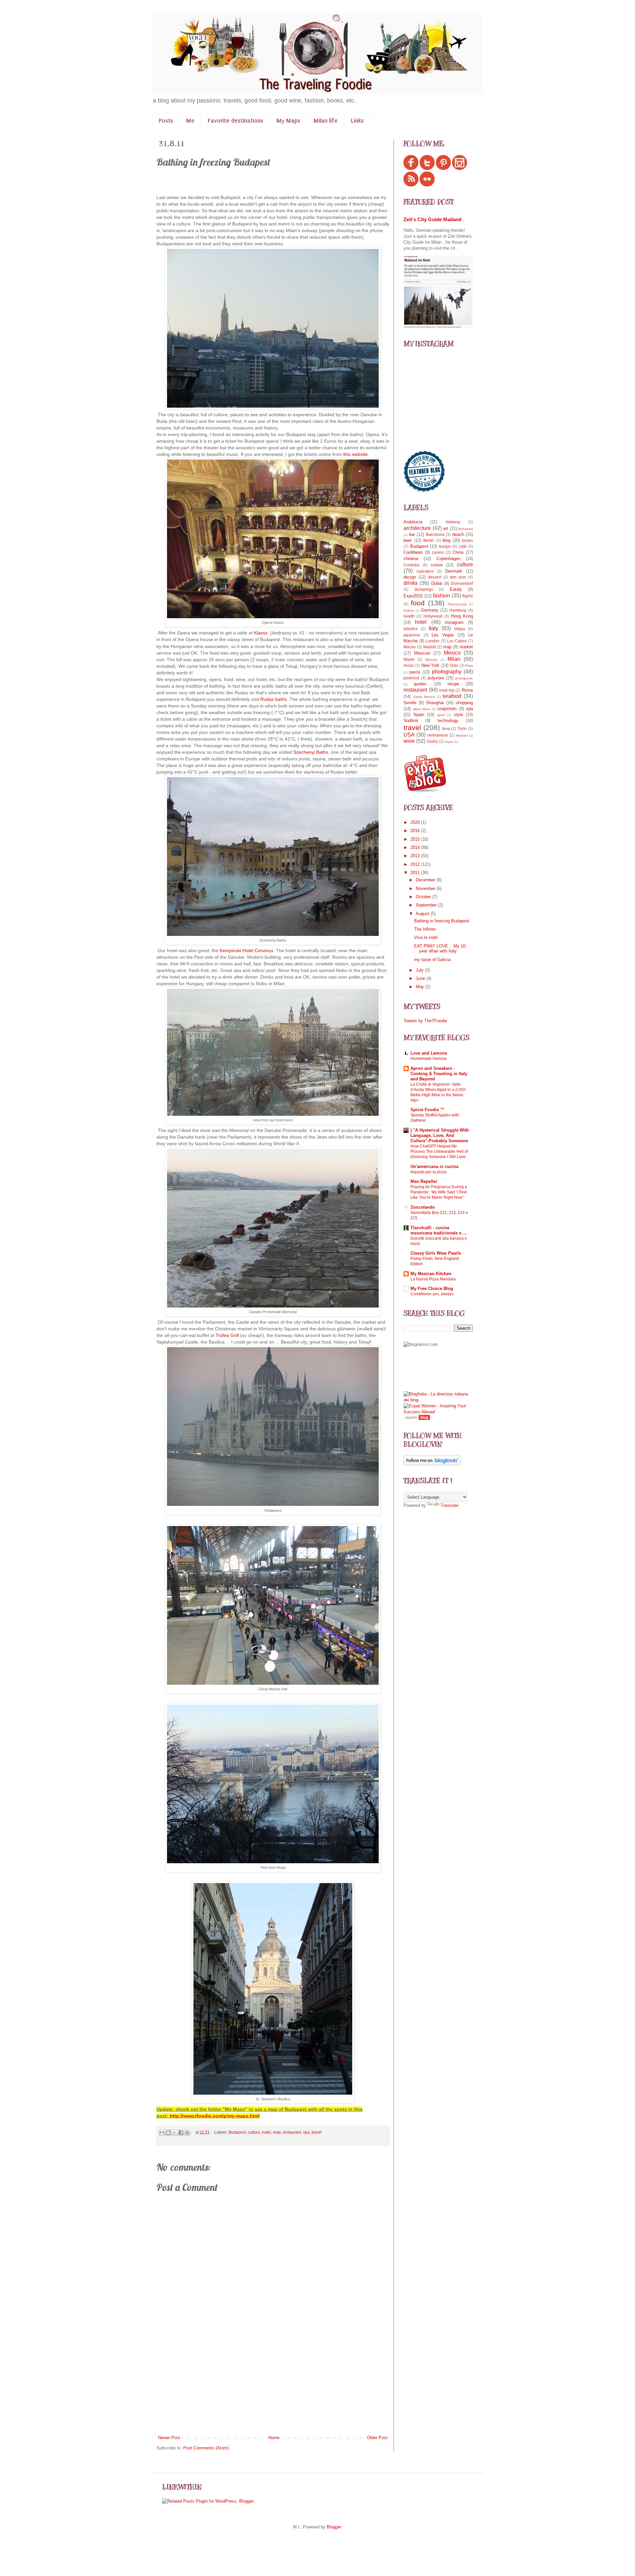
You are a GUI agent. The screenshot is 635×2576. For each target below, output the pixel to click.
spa (306, 2132)
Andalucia (413, 522)
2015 (416, 839)
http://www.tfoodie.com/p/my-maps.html (215, 2116)
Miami (409, 659)
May (421, 987)
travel (317, 2132)
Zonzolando (423, 1207)
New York (430, 665)
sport (441, 715)
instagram (454, 622)
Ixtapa (460, 629)
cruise (437, 565)
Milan (454, 659)
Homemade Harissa (428, 1059)
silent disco (422, 709)
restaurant (292, 2132)
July (420, 970)
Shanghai (435, 703)
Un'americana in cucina (434, 1167)
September (427, 905)
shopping (464, 703)
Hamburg (458, 610)
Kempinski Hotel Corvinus (246, 950)
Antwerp (453, 522)
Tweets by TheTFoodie (425, 1021)
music (409, 665)
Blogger (334, 2527)
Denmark (454, 571)
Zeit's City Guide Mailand (432, 219)
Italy (433, 628)
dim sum (458, 577)
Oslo (454, 665)
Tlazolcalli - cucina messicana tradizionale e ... (439, 1230)
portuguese (464, 678)
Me (190, 121)
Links (357, 121)
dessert (435, 577)
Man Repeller (424, 1181)
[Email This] (162, 2133)
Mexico (452, 653)
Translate (449, 1505)
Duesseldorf (462, 583)
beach (458, 534)
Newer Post (169, 2438)
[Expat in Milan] (425, 791)
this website (356, 454)
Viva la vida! (426, 937)
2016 (416, 831)
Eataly (456, 589)
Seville (410, 703)
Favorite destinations (235, 121)
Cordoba (411, 565)
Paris (469, 666)
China (458, 552)
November (426, 888)
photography (447, 672)
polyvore (436, 678)
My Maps (288, 121)
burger (445, 546)
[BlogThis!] (168, 2133)
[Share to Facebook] (181, 2133)
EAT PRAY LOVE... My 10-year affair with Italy (440, 949)
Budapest (237, 2132)
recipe (453, 684)
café (463, 546)
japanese (412, 635)
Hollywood (433, 616)
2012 (416, 864)
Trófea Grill (227, 1335)
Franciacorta (457, 604)
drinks (411, 583)
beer (408, 540)
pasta (415, 672)
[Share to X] (175, 2133)
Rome (467, 690)
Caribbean (413, 552)
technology (448, 721)
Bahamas (466, 529)
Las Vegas (443, 635)
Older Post (377, 2438)
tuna (446, 728)
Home (274, 2438)
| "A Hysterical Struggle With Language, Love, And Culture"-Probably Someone (440, 1135)
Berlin (429, 540)
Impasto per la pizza (428, 1172)
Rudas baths (274, 699)
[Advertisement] (273, 2385)
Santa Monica (424, 697)
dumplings (424, 589)
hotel (266, 2132)
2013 (416, 856)
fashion (442, 596)
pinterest (411, 678)
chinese (411, 559)
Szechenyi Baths (311, 752)
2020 (416, 822)
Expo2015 (413, 596)
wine (409, 741)
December (426, 880)
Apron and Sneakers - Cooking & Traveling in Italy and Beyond (439, 1074)
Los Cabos (457, 641)
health (409, 616)
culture (254, 2132)
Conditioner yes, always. (432, 1294)
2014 (416, 847)
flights (468, 596)
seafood (452, 696)
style (458, 715)
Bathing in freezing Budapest (442, 921)
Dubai (437, 583)
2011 (416, 873)
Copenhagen (448, 559)
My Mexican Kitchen (431, 1274)
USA (409, 735)
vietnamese (438, 735)
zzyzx (449, 742)
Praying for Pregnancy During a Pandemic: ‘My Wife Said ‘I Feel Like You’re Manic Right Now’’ (439, 1192)
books (467, 540)
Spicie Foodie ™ (427, 1110)
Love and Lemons (429, 1053)
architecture (417, 528)
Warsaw (462, 735)
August (423, 914)
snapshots (447, 709)
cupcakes (425, 571)
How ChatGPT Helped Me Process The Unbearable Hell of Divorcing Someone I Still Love (439, 1151)
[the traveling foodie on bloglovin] (432, 1464)
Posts (166, 121)
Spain (419, 715)
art (446, 528)
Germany (430, 610)
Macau (410, 647)
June (421, 978)
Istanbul (411, 629)
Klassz (261, 633)
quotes (420, 684)
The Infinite (425, 929)
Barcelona (435, 534)
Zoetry (432, 741)
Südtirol (411, 721)
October (424, 897)
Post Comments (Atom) (206, 2448)
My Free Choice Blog (432, 1288)
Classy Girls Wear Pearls (436, 1253)
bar (412, 534)
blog (446, 540)
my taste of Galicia (432, 960)
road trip (447, 690)
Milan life (326, 121)
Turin (462, 728)
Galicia (409, 610)
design (410, 577)
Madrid (430, 647)
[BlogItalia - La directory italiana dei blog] (438, 1400)
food (418, 603)
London (433, 641)
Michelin (431, 660)
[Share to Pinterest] (187, 2133)
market (466, 647)
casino (438, 552)
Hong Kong (462, 616)
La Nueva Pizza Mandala (433, 1279)
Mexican (422, 653)
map (277, 2132)
